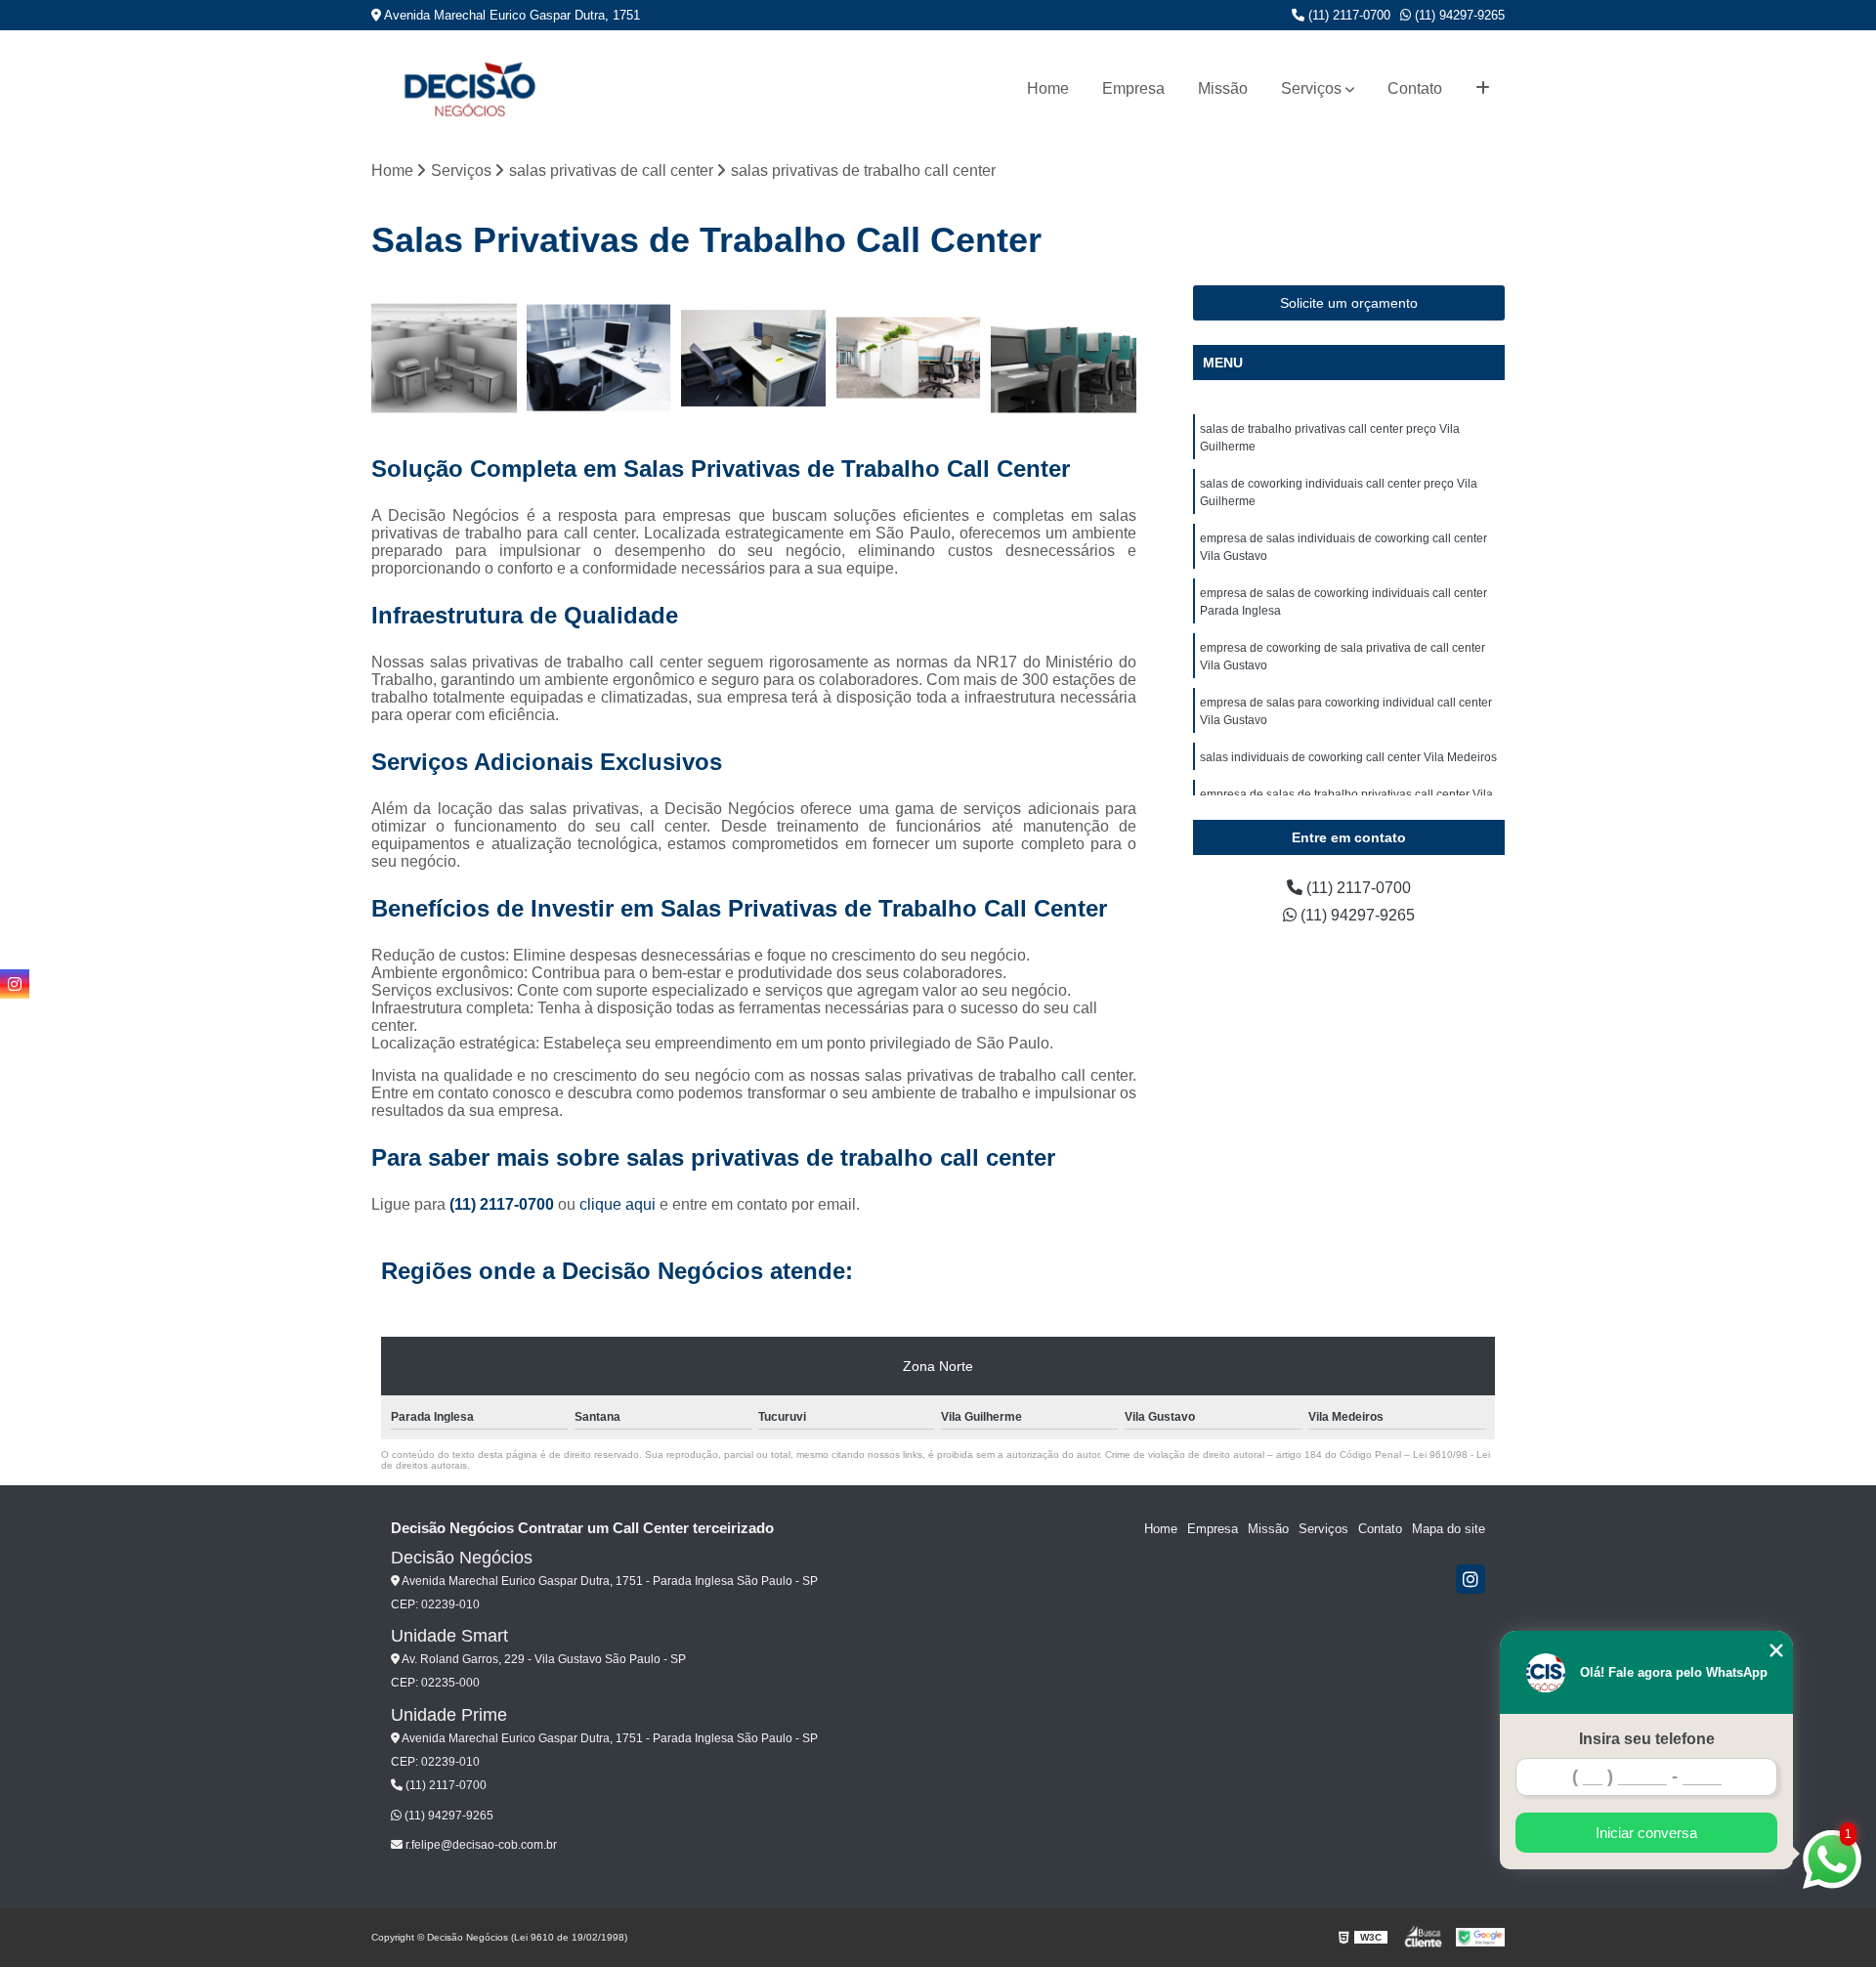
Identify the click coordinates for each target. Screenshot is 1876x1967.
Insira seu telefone (1647, 1739)
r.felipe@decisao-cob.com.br (480, 1845)
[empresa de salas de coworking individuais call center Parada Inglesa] (909, 358)
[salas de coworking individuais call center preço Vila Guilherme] (599, 358)
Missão (1223, 88)
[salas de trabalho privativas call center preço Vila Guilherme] (444, 358)
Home (1048, 88)
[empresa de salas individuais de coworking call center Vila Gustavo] (754, 358)
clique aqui (618, 1204)
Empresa (1133, 88)
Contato (1415, 88)
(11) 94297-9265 (1458, 15)
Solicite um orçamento (1349, 303)
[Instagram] (1471, 1579)
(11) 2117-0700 (1347, 15)
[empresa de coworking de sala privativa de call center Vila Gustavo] (1064, 358)
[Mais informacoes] (1483, 89)
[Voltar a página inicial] (469, 88)
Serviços (1311, 88)
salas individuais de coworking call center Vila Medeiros (1348, 757)
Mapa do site (1449, 1529)
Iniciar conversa (1646, 1833)
